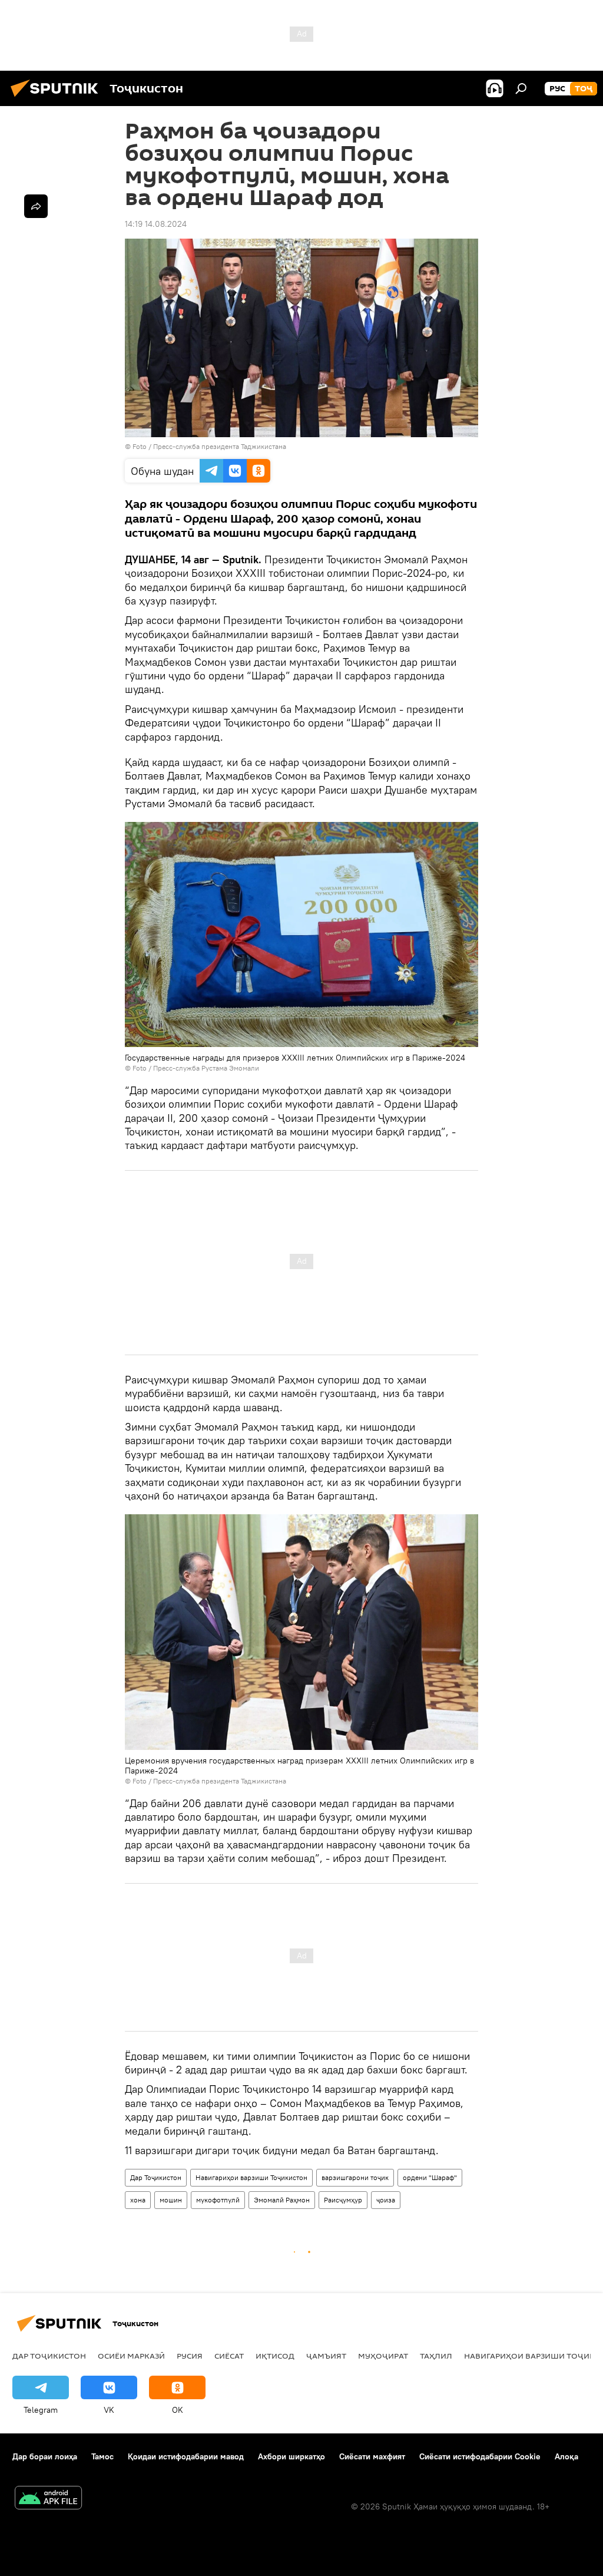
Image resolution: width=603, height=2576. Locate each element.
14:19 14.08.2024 (156, 224)
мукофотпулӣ (218, 2200)
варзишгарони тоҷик (355, 2177)
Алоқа (566, 2456)
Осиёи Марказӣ (131, 2356)
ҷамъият (326, 2356)
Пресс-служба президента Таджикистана (220, 446)
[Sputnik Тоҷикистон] (58, 98)
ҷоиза (386, 2200)
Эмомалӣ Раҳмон (282, 2200)
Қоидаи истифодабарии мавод (186, 2456)
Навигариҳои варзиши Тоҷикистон (251, 2177)
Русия (190, 2356)
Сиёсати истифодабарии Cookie (480, 2456)
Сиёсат (229, 2356)
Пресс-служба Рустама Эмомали (206, 1068)
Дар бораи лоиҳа (45, 2456)
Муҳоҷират (383, 2356)
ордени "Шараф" (430, 2177)
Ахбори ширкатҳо (291, 2456)
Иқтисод (275, 2356)
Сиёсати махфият (372, 2456)
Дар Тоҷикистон (156, 2177)
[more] (36, 206)
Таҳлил (436, 2356)
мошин (171, 2200)
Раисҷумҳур (343, 2200)
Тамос (102, 2456)
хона (138, 2200)
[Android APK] (48, 2499)
